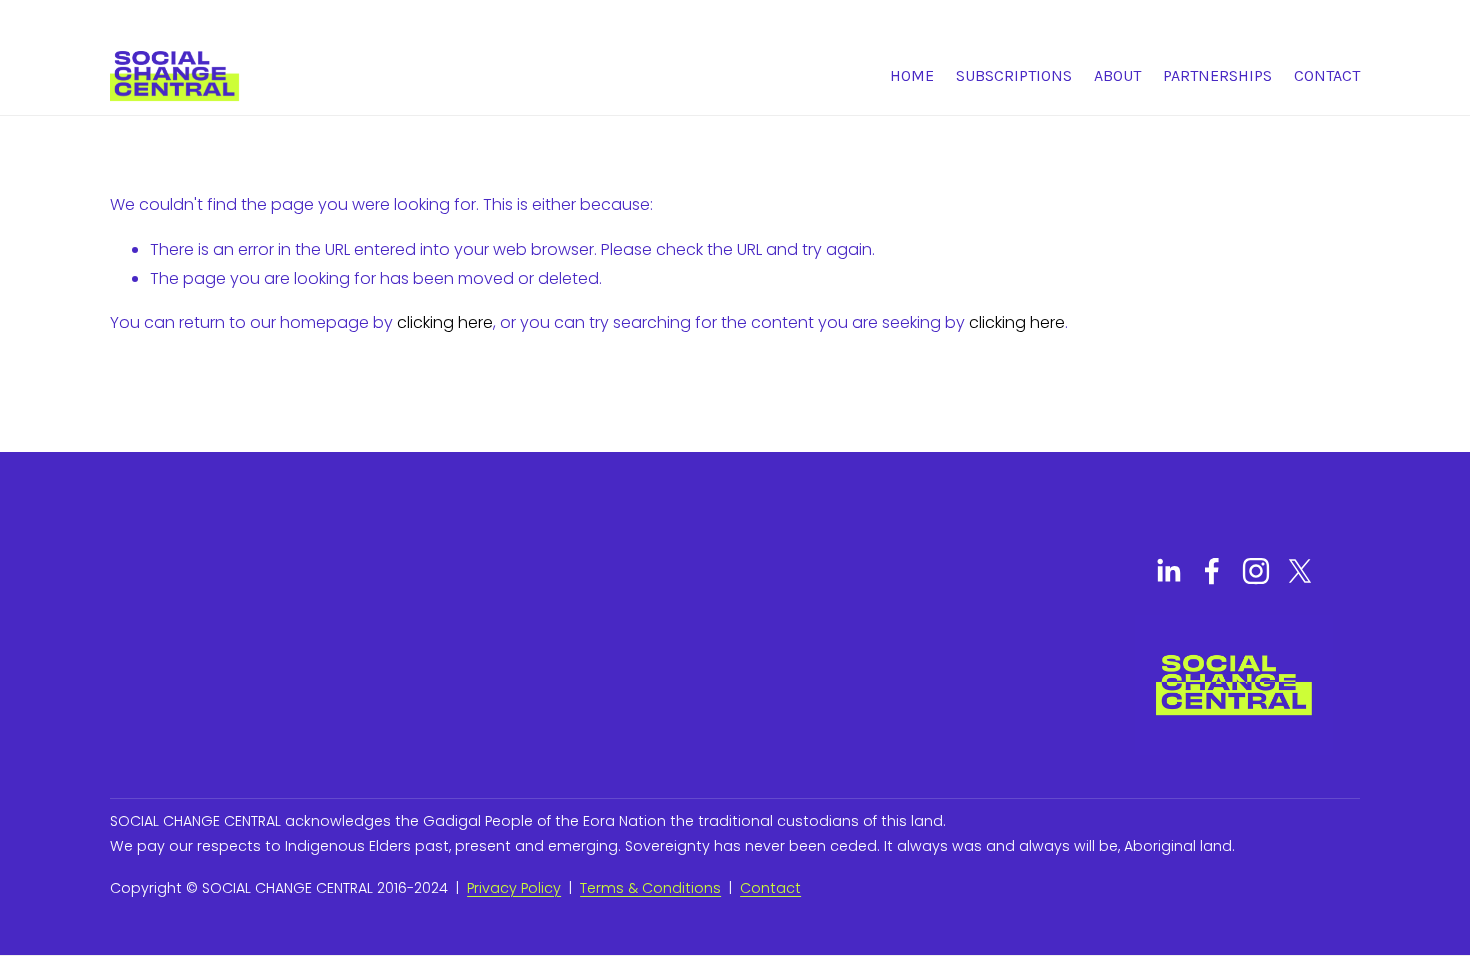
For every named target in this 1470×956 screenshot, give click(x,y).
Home (912, 75)
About (1117, 75)
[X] (1300, 571)
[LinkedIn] (1168, 571)
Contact (1327, 75)
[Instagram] (1256, 571)
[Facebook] (1212, 571)
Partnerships (1217, 75)
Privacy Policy (514, 888)
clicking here (445, 322)
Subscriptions (1014, 75)
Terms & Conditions (650, 888)
